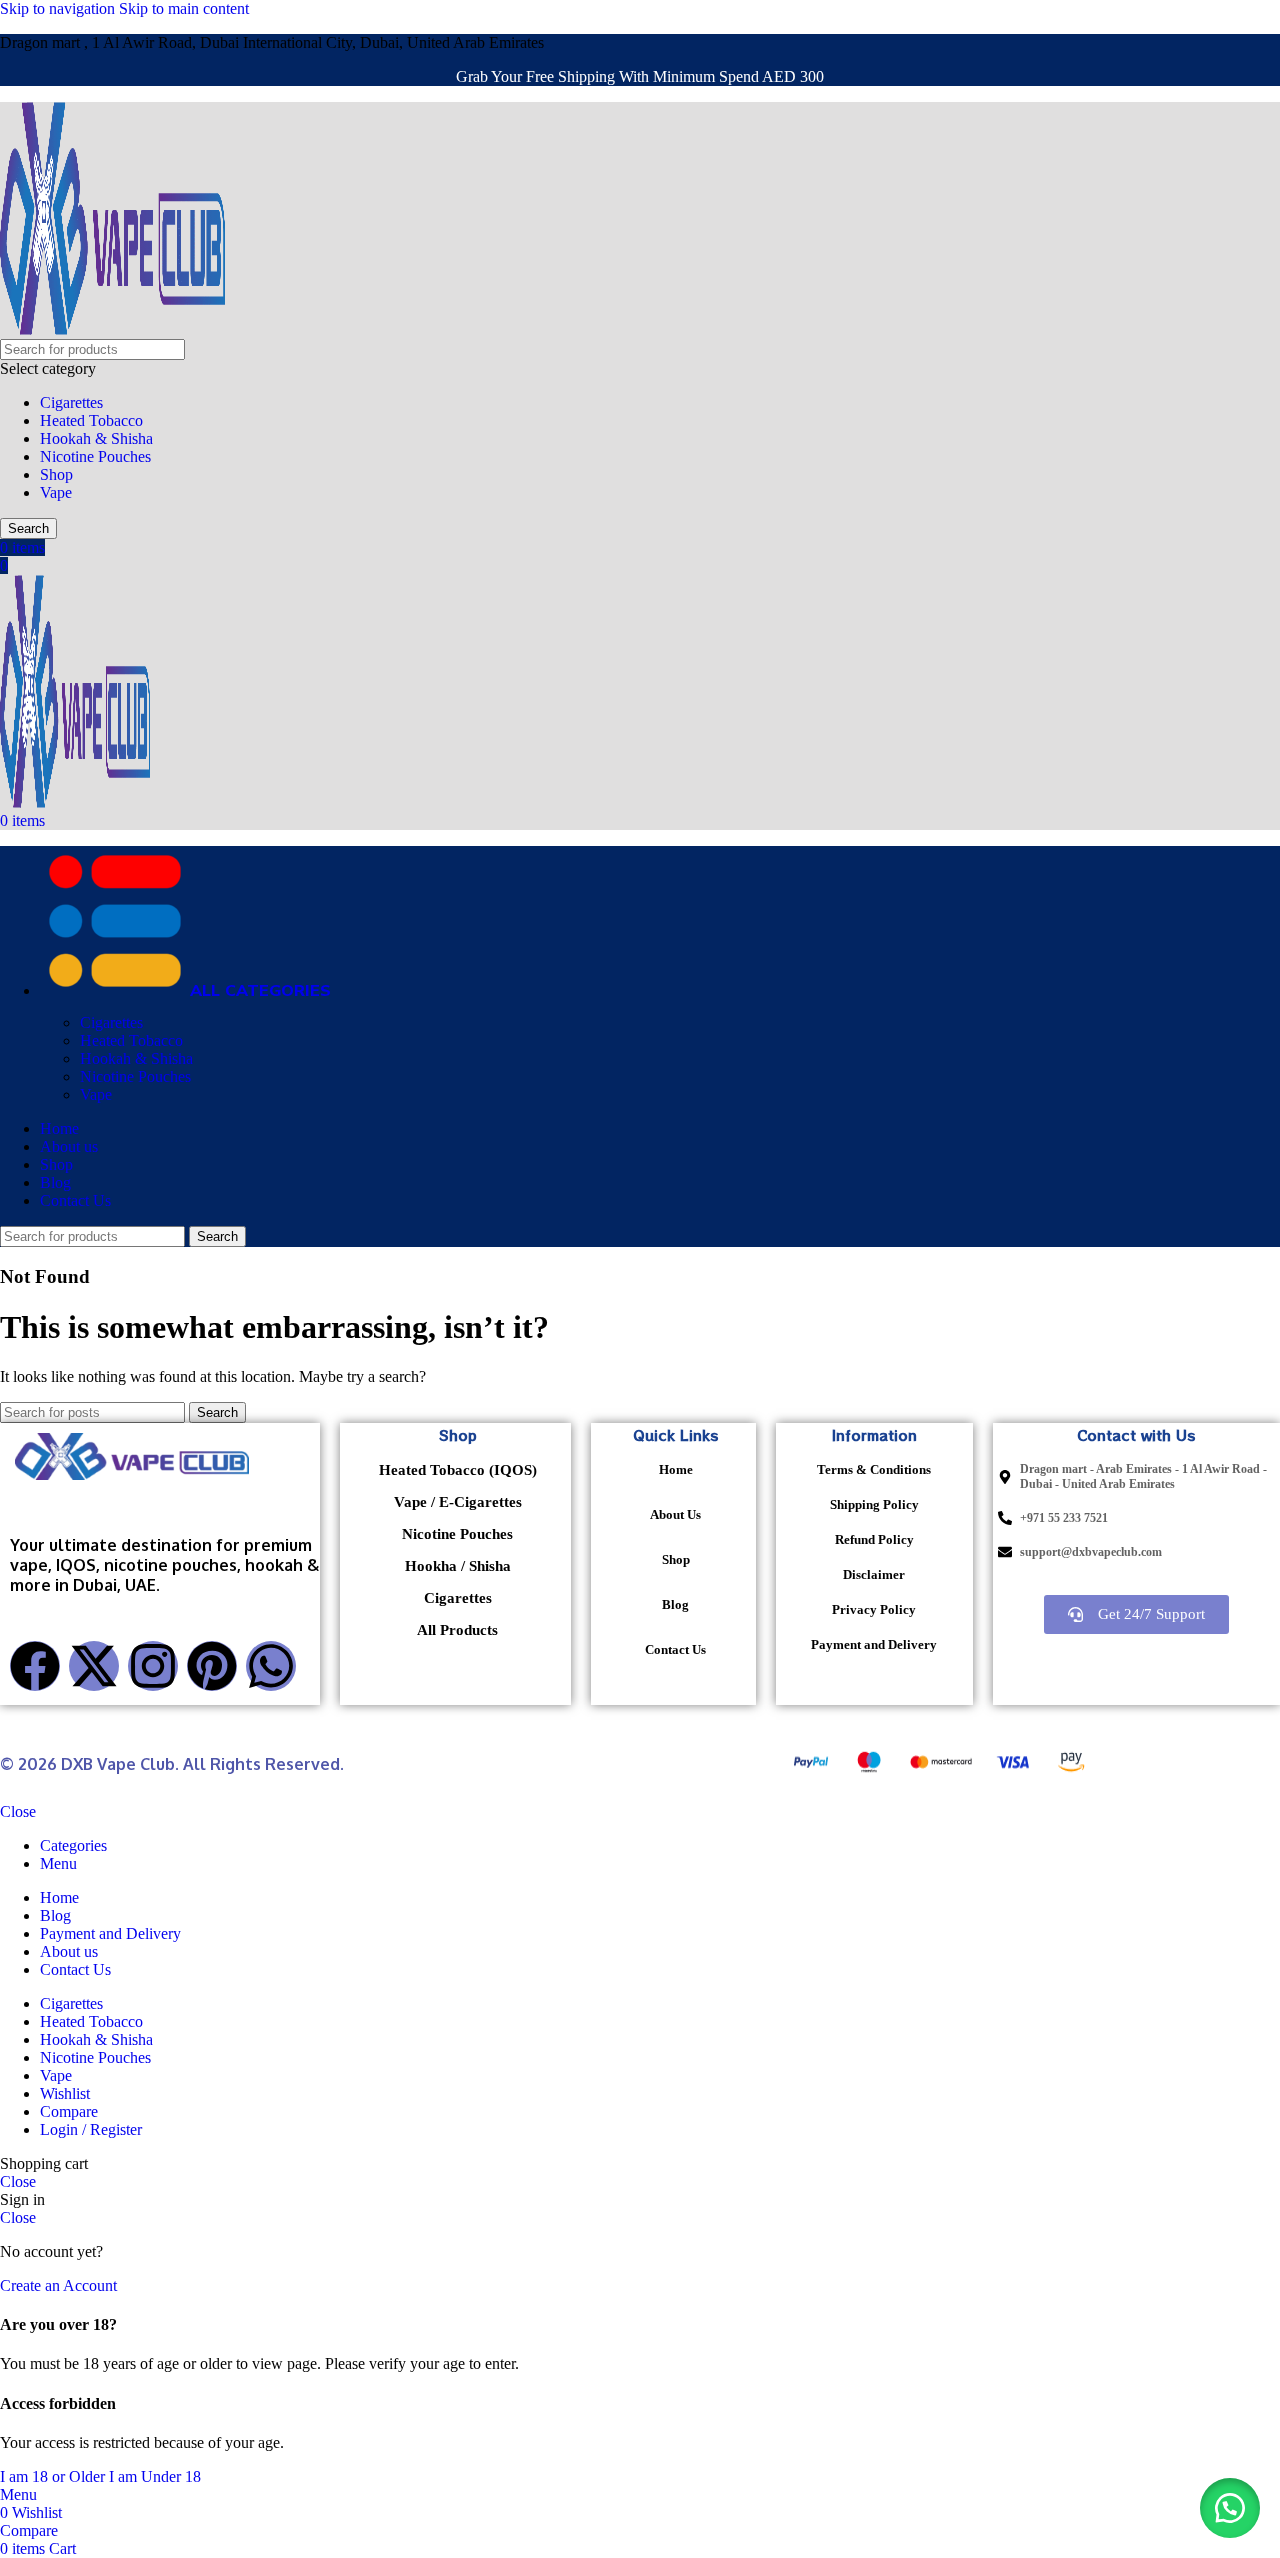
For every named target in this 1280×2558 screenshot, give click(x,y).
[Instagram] (153, 1666)
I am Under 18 (155, 2476)
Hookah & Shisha (96, 438)
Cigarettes (71, 402)
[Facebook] (35, 1666)
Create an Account (58, 2285)
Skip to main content (184, 8)
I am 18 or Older (54, 2476)
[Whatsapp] (271, 1666)
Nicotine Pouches (95, 456)
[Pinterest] (212, 1666)
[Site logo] (112, 329)
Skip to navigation (59, 8)
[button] (1230, 2508)
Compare (69, 2111)
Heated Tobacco (91, 420)
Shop (56, 474)
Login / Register (91, 2129)
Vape (56, 492)
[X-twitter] (94, 1666)
